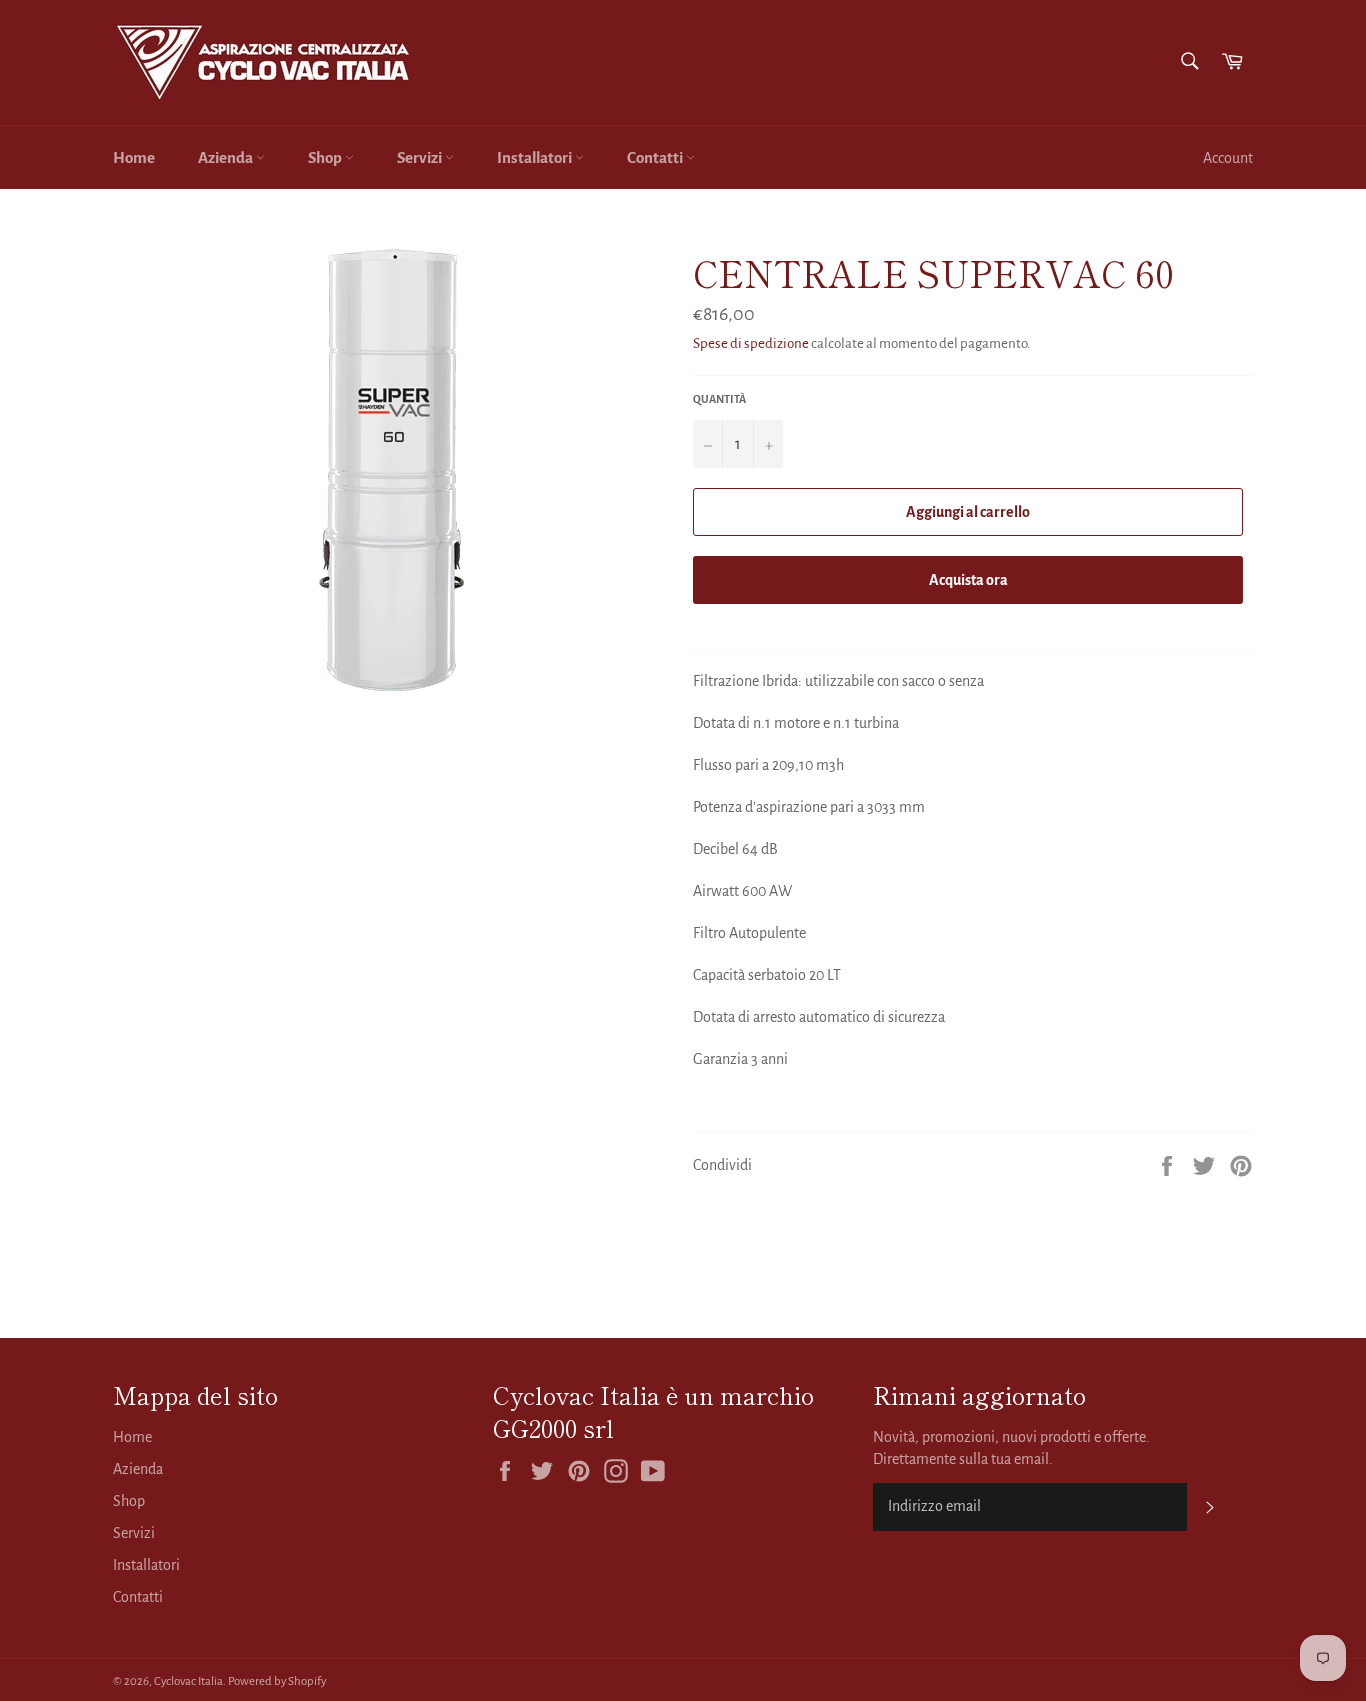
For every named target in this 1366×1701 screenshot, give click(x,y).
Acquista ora (968, 580)
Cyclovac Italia (188, 1681)
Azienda (227, 157)
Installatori (536, 157)
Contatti (656, 157)
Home (134, 157)
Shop (326, 157)
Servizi (421, 157)
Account (1228, 158)
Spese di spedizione (751, 343)
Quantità (719, 399)
